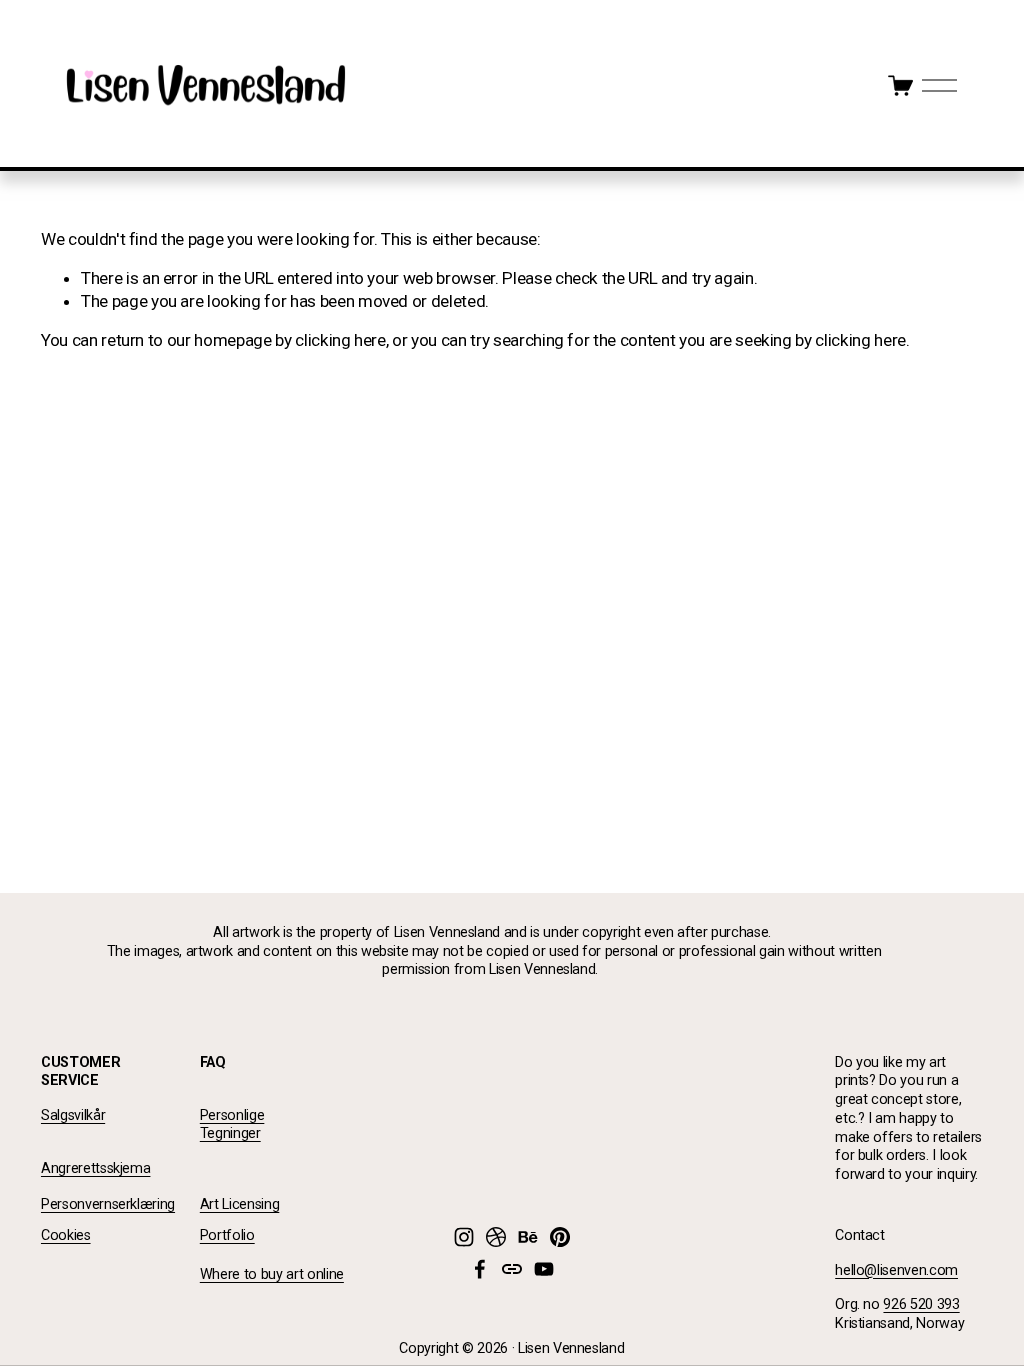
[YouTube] (544, 1269)
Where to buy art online (272, 1274)
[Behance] (528, 1237)
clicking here (340, 340)
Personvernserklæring (108, 1204)
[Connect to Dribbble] (496, 1237)
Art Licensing (240, 1204)
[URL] (512, 1269)
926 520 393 (921, 1304)
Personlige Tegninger (232, 1125)
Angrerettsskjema (96, 1168)
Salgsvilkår (73, 1115)
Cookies (66, 1235)
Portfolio (227, 1235)
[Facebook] (480, 1269)
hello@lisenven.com (896, 1270)
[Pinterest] (560, 1237)
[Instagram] (464, 1237)
